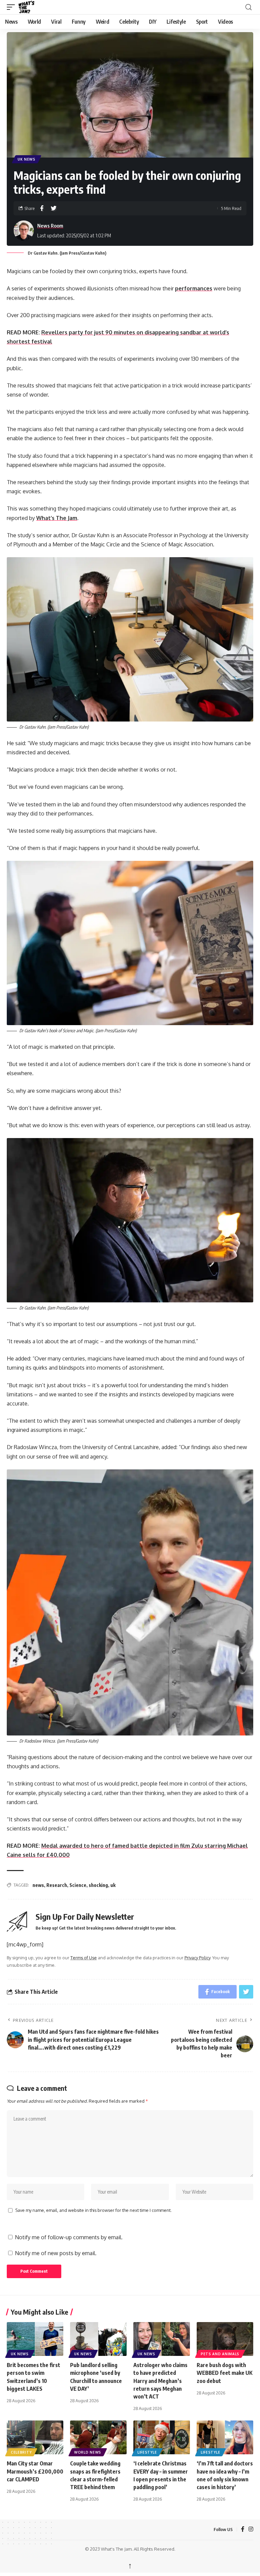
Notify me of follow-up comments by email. (69, 2237)
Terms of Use (84, 1958)
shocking (98, 1885)
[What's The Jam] (31, 7)
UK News (27, 159)
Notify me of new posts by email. (56, 2253)
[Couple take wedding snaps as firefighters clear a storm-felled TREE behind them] (98, 2437)
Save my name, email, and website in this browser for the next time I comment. (93, 2210)
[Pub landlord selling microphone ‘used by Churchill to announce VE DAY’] (98, 2339)
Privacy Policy (197, 1958)
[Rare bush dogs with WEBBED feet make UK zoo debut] (225, 2339)
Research (57, 1885)
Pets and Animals (220, 2354)
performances (194, 288)
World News (88, 2452)
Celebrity (21, 2452)
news (38, 1885)
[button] (13, 7)
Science (78, 1885)
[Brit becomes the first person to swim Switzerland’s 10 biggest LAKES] (35, 2339)
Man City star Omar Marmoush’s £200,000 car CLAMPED (35, 2471)
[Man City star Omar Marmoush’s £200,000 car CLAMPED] (35, 2437)
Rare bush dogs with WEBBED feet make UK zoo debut (225, 2373)
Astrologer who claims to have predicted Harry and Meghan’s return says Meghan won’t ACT (160, 2381)
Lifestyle (147, 2452)
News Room (50, 226)
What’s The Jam (57, 518)
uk (113, 1885)
